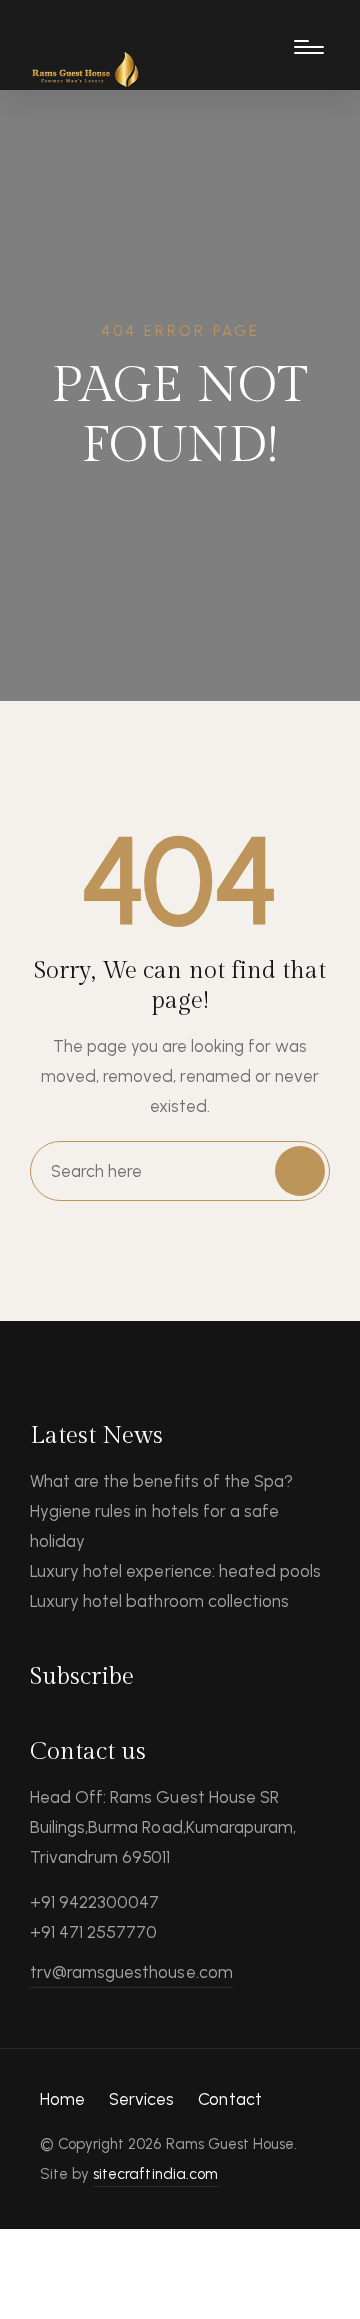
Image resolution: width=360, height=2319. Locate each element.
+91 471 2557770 (93, 1932)
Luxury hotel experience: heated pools (175, 1571)
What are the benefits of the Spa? (161, 1481)
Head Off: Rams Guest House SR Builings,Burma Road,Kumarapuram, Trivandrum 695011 (163, 1827)
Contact (229, 2099)
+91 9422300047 (94, 1902)
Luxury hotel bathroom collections (159, 1601)
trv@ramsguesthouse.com (131, 1972)
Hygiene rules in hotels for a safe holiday (154, 1526)
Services (141, 2099)
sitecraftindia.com (155, 2174)
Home (62, 2099)
